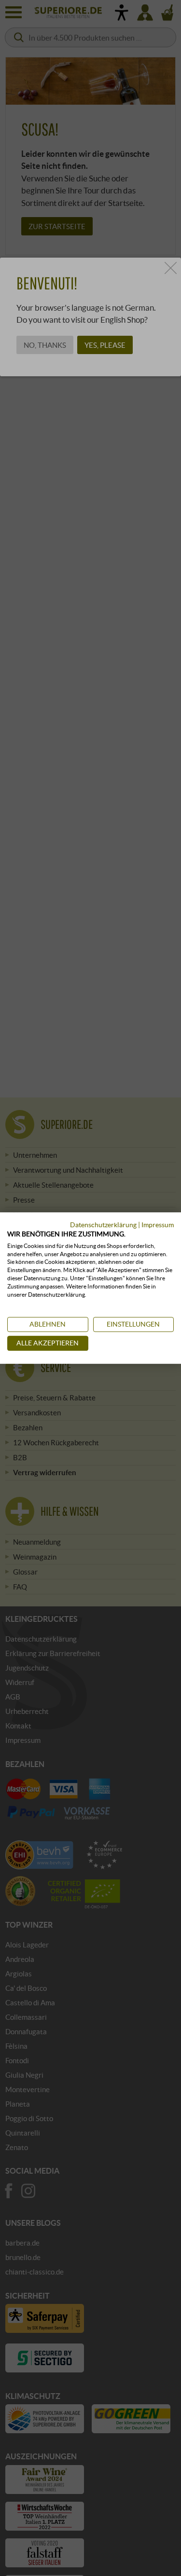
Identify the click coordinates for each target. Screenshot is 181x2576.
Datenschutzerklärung (103, 1225)
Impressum (158, 1225)
